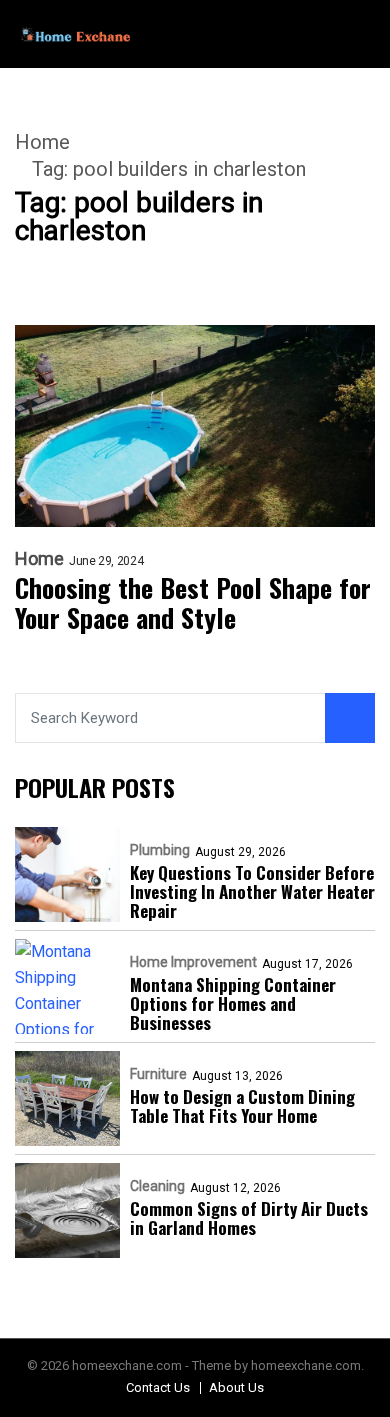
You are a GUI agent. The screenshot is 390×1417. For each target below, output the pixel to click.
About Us (236, 1387)
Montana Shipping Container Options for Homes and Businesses (233, 1003)
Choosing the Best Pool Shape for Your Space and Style (193, 603)
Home (42, 142)
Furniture (158, 1074)
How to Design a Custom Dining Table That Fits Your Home (242, 1106)
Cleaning (157, 1186)
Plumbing (160, 850)
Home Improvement (193, 962)
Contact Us (158, 1387)
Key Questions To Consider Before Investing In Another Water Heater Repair (252, 891)
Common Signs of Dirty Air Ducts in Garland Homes (249, 1218)
